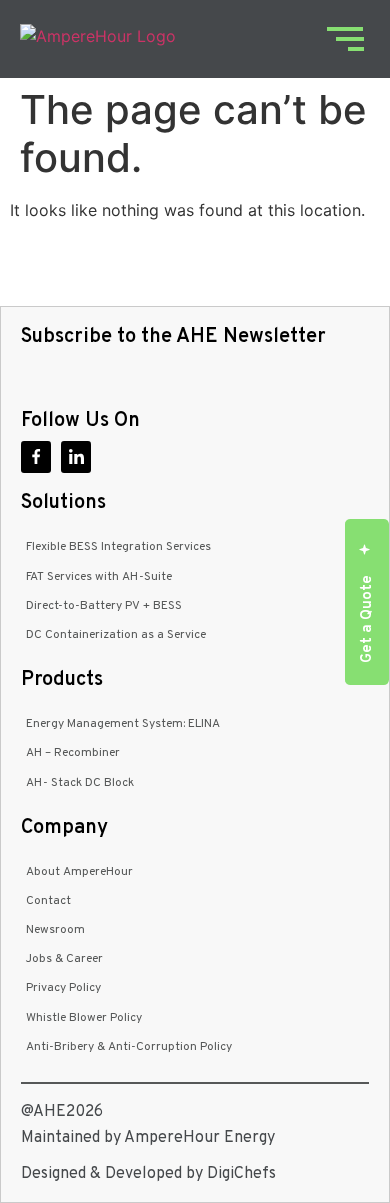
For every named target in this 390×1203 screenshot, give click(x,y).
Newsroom (55, 930)
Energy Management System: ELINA (123, 724)
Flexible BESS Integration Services (118, 547)
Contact (48, 901)
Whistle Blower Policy (84, 1018)
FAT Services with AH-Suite (99, 577)
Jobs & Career (64, 959)
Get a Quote (367, 619)
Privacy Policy (63, 988)
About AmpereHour (79, 872)
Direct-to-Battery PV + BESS (104, 606)
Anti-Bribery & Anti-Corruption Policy (129, 1047)
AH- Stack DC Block (80, 783)
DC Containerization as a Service (116, 635)
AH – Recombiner (73, 753)
